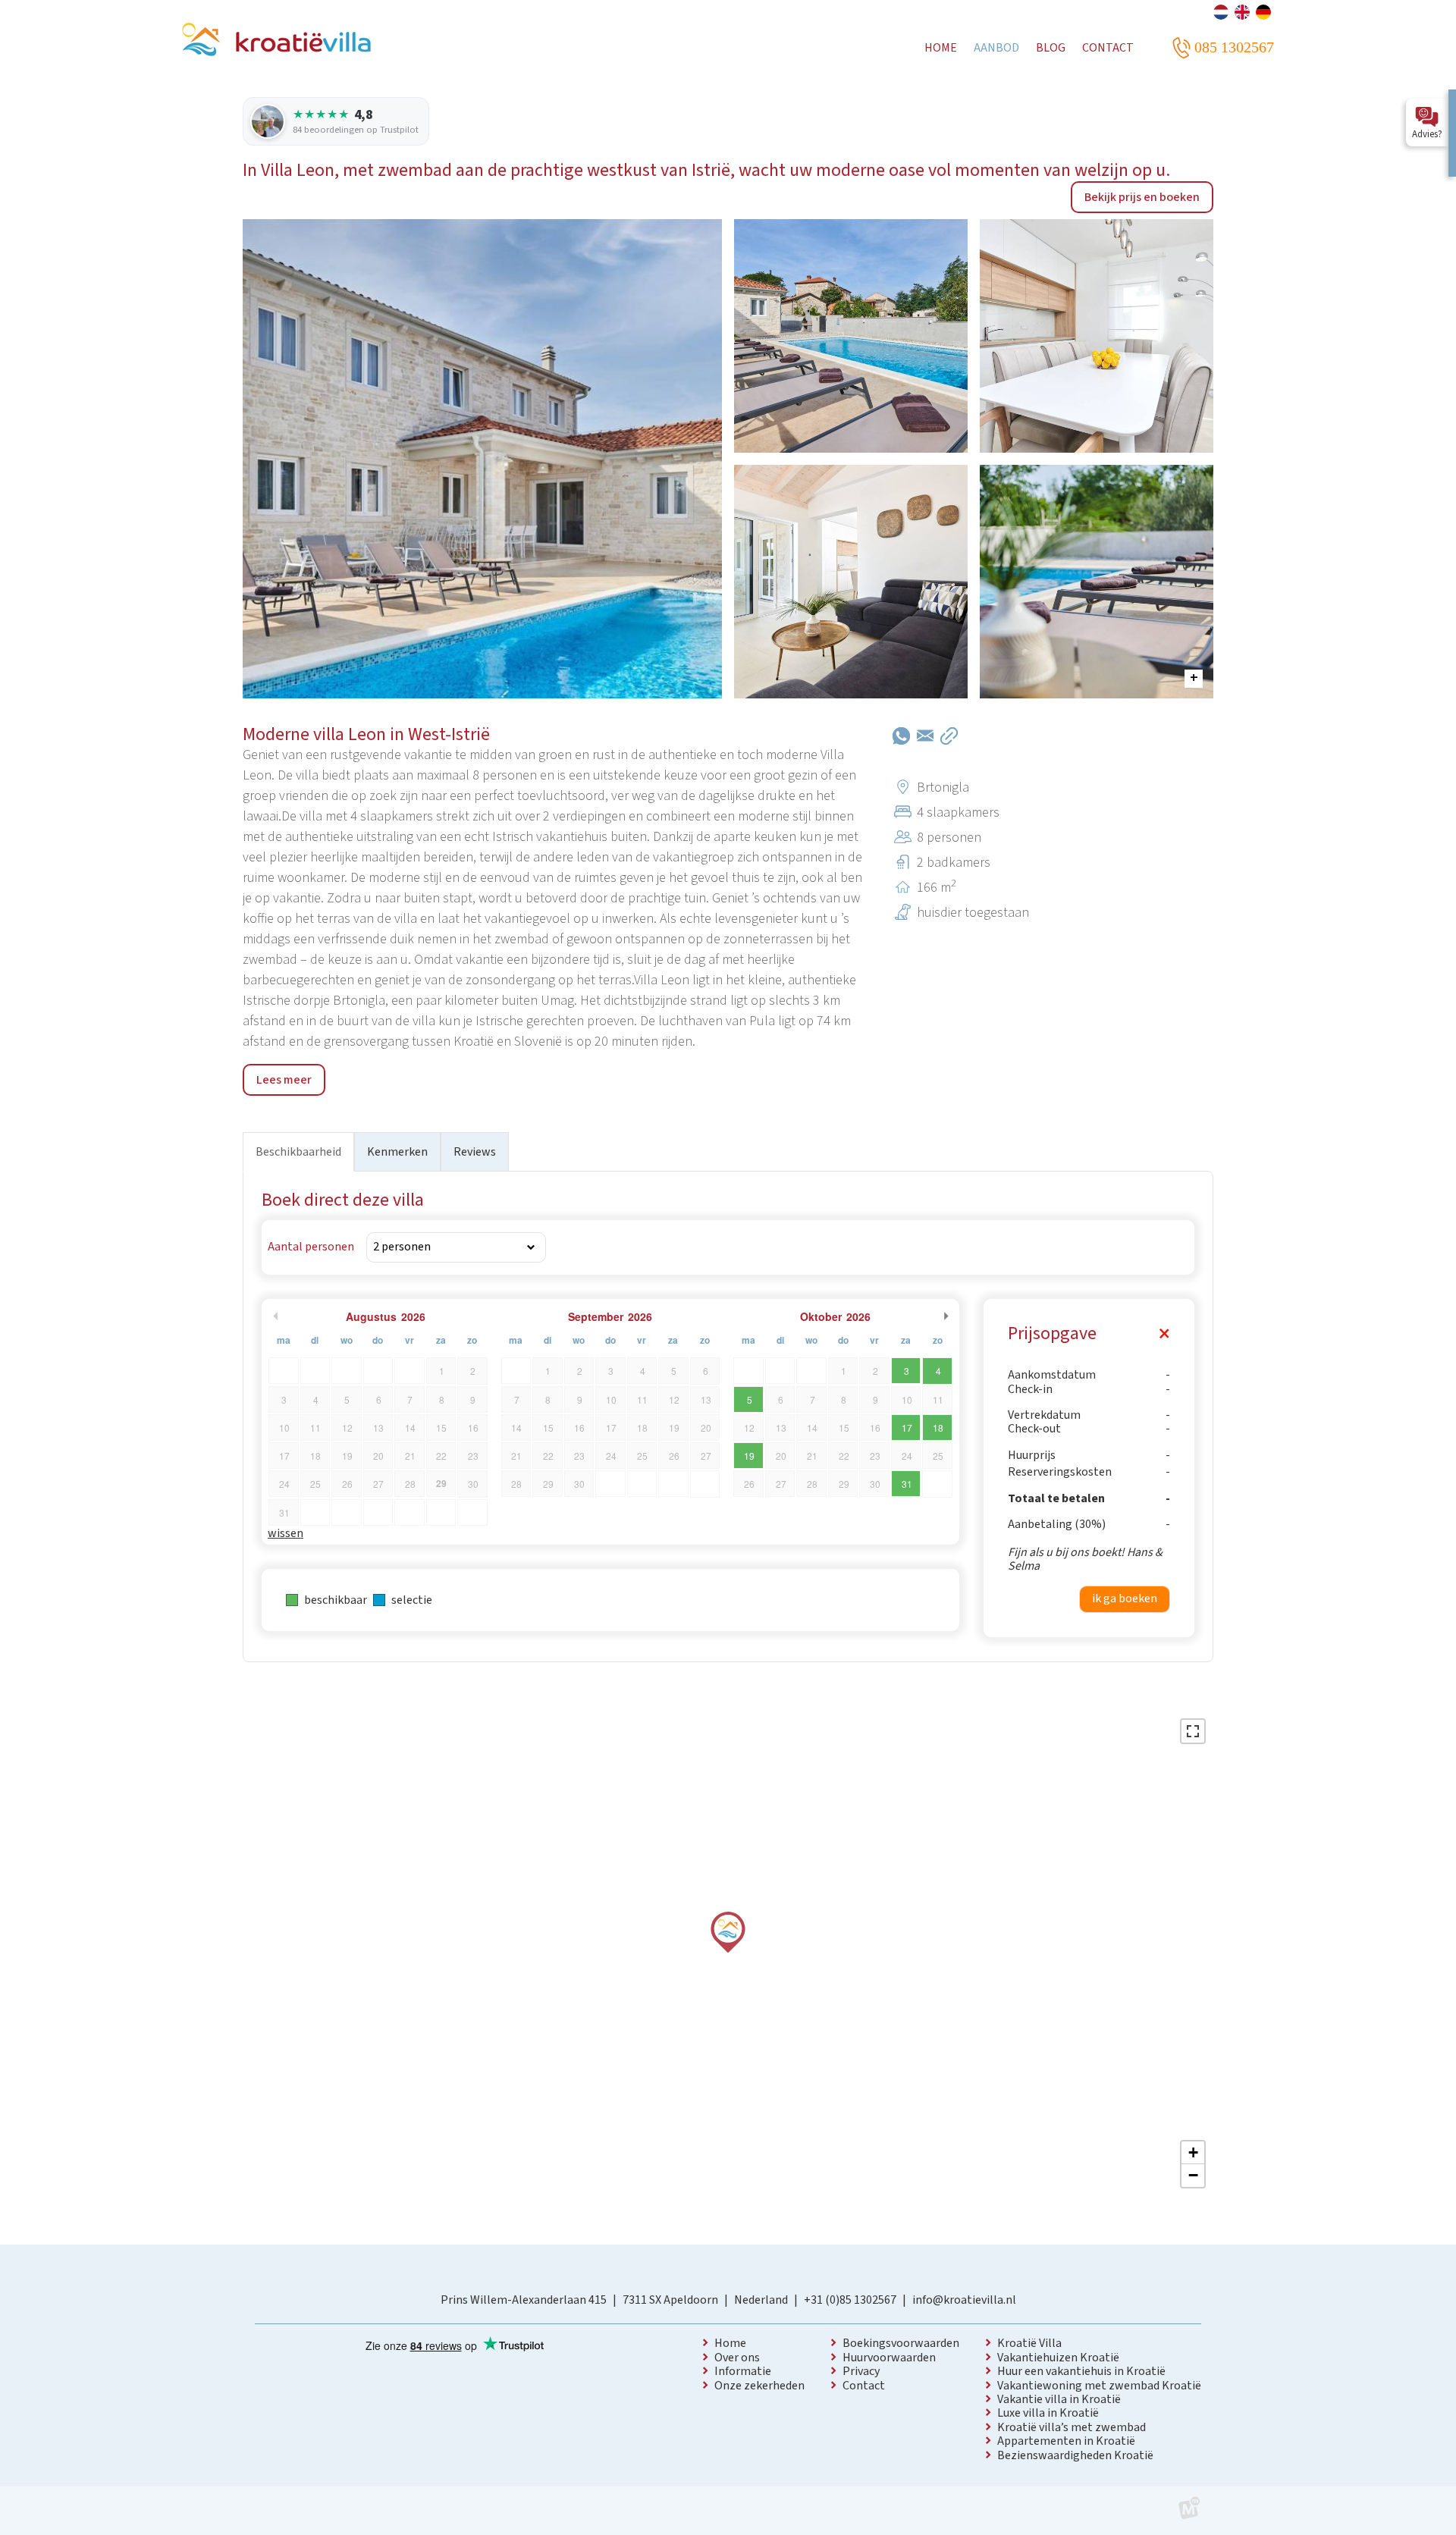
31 (907, 1484)
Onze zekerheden (759, 2386)
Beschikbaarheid (298, 1152)
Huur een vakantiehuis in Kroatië (1081, 2371)
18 (938, 1428)
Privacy (861, 2371)
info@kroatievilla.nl (964, 2300)
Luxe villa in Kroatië (1048, 2413)
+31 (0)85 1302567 (850, 2300)
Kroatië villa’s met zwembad (1072, 2427)
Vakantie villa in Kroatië (1059, 2399)
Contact (864, 2386)
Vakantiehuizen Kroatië (1058, 2358)
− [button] (1193, 2175)
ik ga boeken (1125, 1598)
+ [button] (1193, 2152)
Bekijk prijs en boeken (1142, 197)
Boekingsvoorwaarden (901, 2343)
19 (749, 1456)
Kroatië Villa (1029, 2343)
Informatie (743, 2371)
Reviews (475, 1152)
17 (907, 1428)
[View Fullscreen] (1193, 1731)
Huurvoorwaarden (889, 2358)
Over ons (737, 2358)
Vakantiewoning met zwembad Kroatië (1099, 2386)
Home (730, 2343)
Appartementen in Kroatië (1066, 2441)
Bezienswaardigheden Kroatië (1075, 2455)
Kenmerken (397, 1152)
